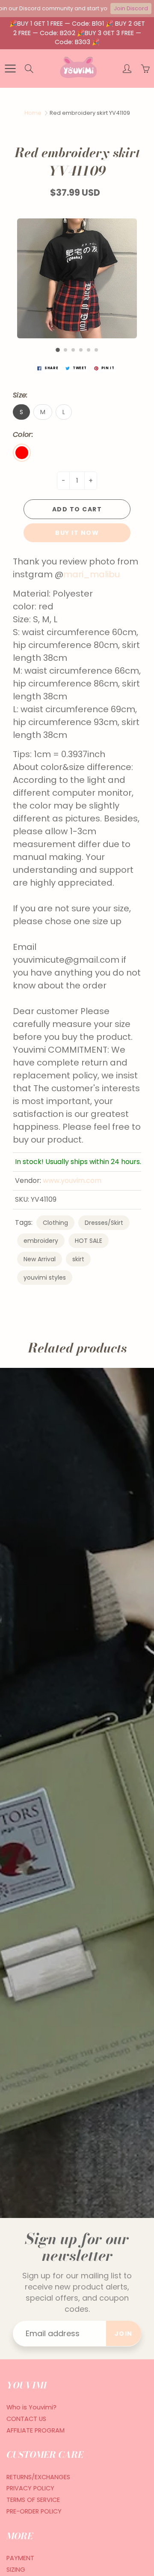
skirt (78, 1259)
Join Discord (131, 8)
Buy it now (77, 533)
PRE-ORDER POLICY (34, 2511)
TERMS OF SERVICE (33, 2500)
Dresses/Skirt (104, 1223)
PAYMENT (20, 2558)
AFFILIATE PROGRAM (36, 2430)
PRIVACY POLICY (30, 2488)
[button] (58, 350)
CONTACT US (26, 2419)
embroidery (41, 1241)
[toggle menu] (10, 69)
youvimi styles (45, 1278)
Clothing (55, 1223)
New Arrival (40, 1259)
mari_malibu (93, 574)
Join (124, 2334)
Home (33, 113)
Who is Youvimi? (31, 2407)
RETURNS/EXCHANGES (38, 2477)
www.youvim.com (72, 1181)
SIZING (16, 2570)
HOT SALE (89, 1241)
